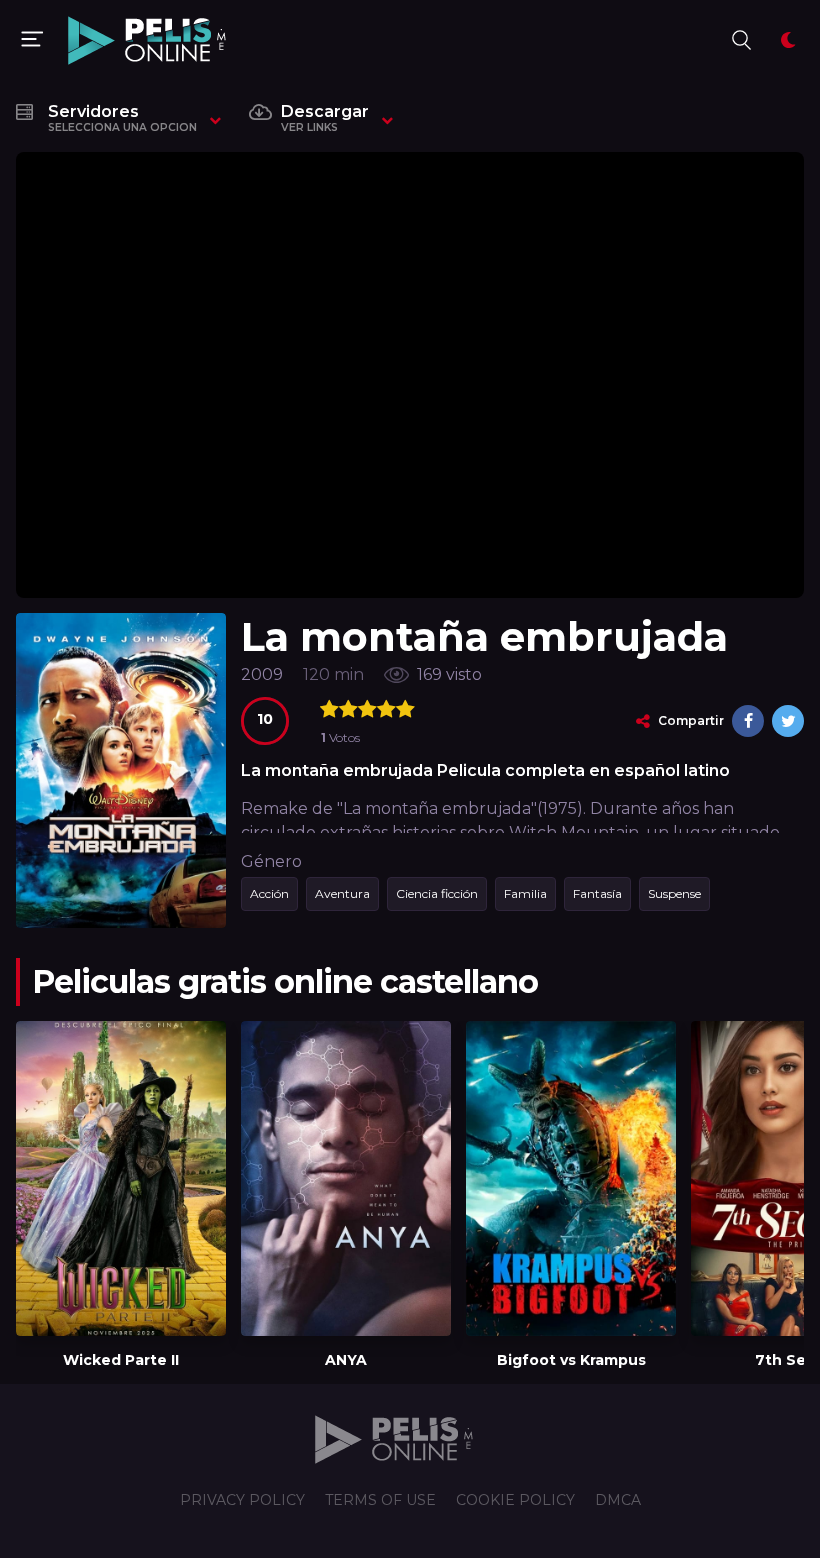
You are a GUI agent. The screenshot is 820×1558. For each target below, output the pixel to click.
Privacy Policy (242, 1500)
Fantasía (597, 893)
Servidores (122, 118)
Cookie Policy (515, 1500)
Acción (269, 893)
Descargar (325, 118)
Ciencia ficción (437, 893)
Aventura (342, 893)
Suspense (674, 893)
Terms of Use (380, 1500)
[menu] (32, 40)
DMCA (618, 1500)
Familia (525, 893)
